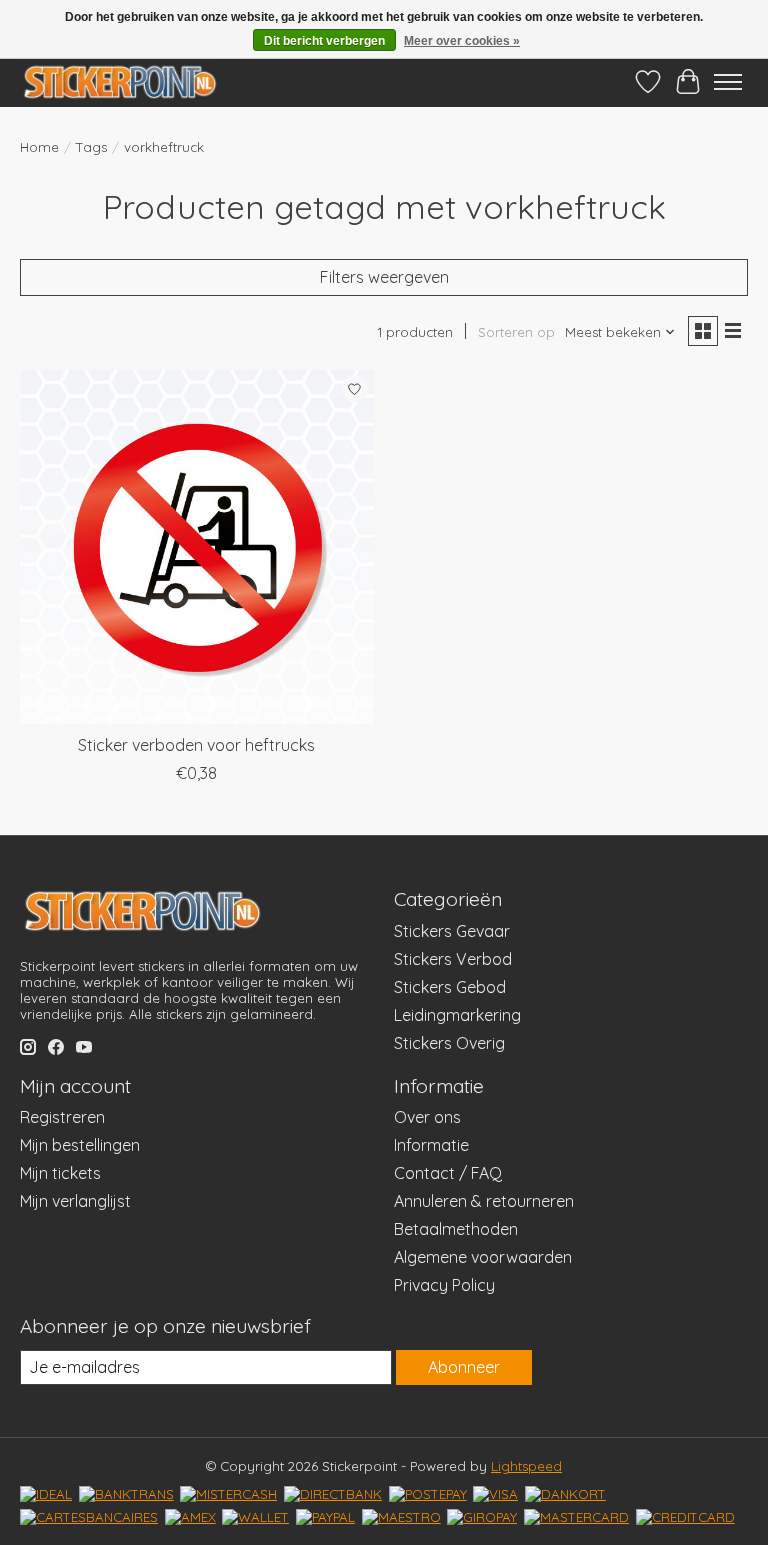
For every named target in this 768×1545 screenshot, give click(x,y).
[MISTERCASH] (228, 1494)
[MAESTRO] (401, 1517)
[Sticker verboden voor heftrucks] (197, 547)
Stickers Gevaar (452, 931)
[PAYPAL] (325, 1517)
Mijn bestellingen (80, 1145)
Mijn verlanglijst (75, 1201)
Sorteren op (516, 332)
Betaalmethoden (456, 1229)
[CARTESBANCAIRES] (89, 1517)
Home (39, 147)
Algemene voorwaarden (483, 1257)
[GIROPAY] (482, 1517)
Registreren (62, 1117)
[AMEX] (190, 1517)
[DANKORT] (565, 1494)
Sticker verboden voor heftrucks (196, 745)
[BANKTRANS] (126, 1494)
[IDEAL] (46, 1494)
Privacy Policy (444, 1285)
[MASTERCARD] (576, 1517)
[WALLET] (255, 1517)
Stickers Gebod (450, 987)
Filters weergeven (384, 277)
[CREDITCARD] (685, 1517)
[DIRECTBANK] (333, 1494)
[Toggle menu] (728, 82)
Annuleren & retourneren (484, 1201)
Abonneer (464, 1367)
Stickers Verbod (453, 959)
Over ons (427, 1117)
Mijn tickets (60, 1173)
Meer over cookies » (462, 41)
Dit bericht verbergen (324, 41)
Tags (91, 147)
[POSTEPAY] (428, 1494)
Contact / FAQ (448, 1173)
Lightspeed (526, 1466)
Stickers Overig (449, 1043)
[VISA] (495, 1494)
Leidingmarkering (457, 1015)
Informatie (431, 1145)
